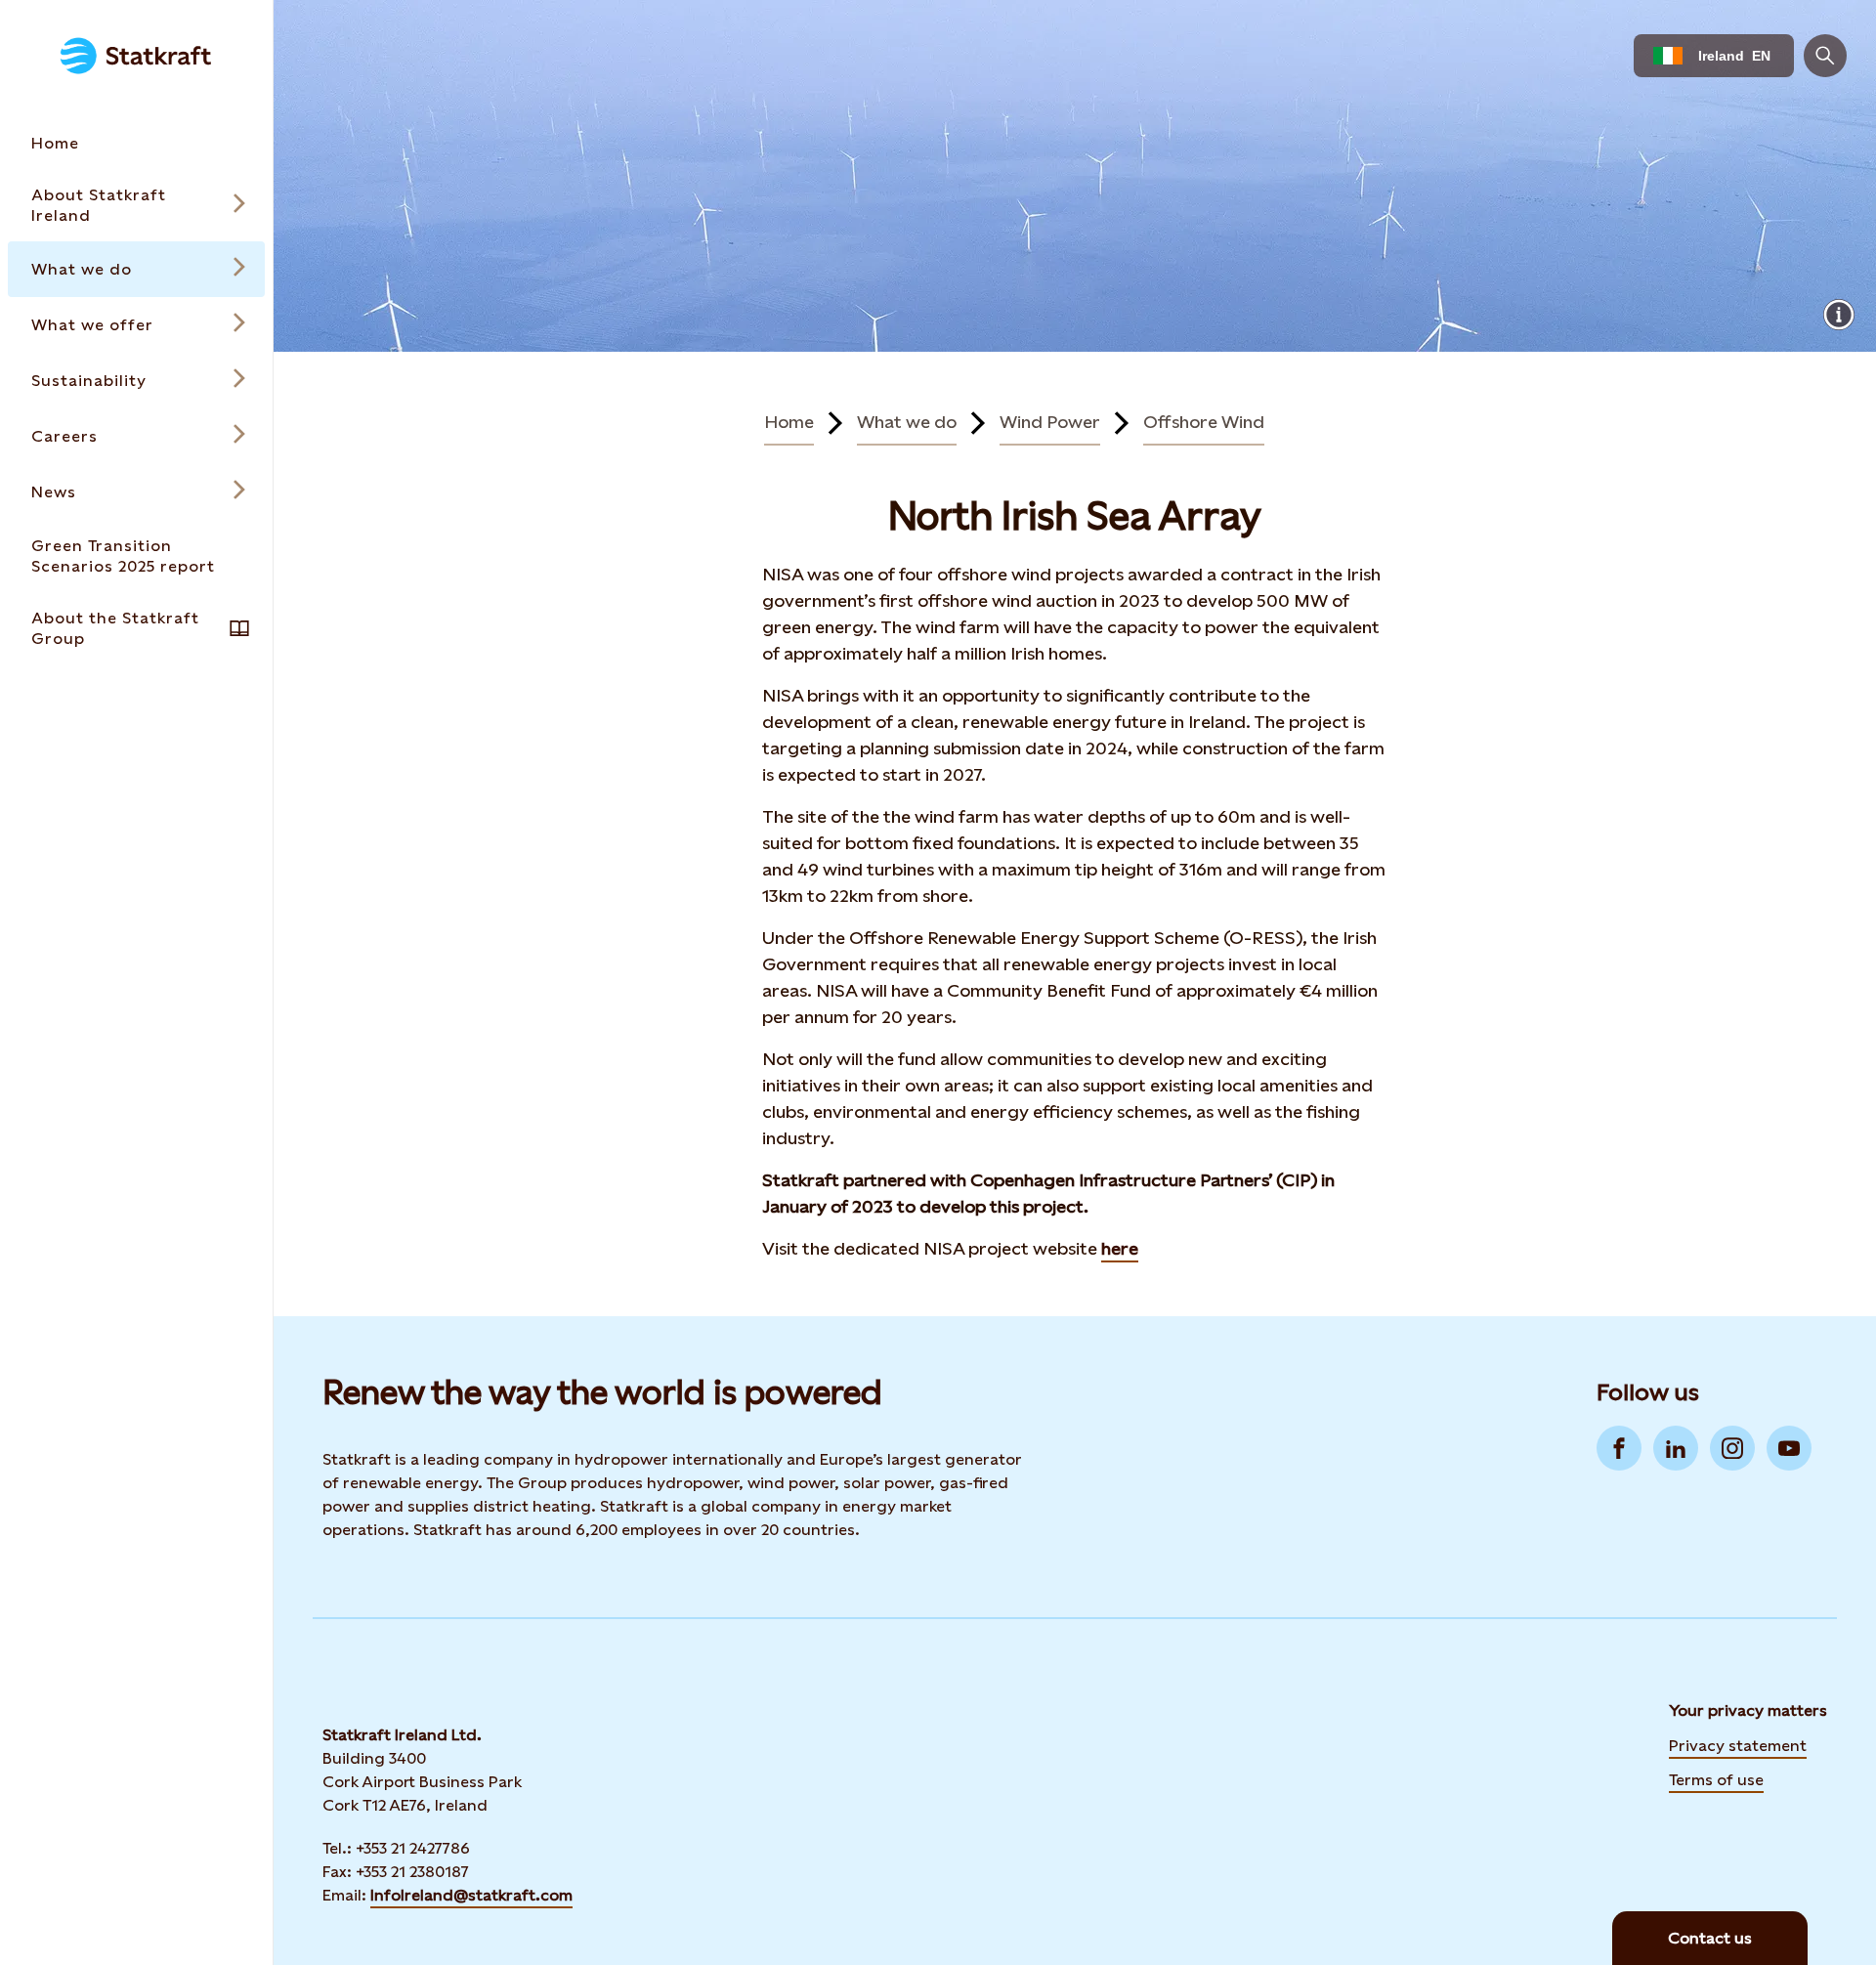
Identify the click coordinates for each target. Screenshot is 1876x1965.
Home (789, 422)
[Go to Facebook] (1619, 1448)
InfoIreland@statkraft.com (471, 1895)
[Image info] (1839, 315)
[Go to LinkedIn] (1676, 1448)
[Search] (1825, 56)
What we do (907, 422)
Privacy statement (1738, 1746)
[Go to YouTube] (1789, 1448)
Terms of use (1716, 1780)
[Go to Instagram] (1732, 1448)
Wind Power (1050, 422)
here (1120, 1248)
